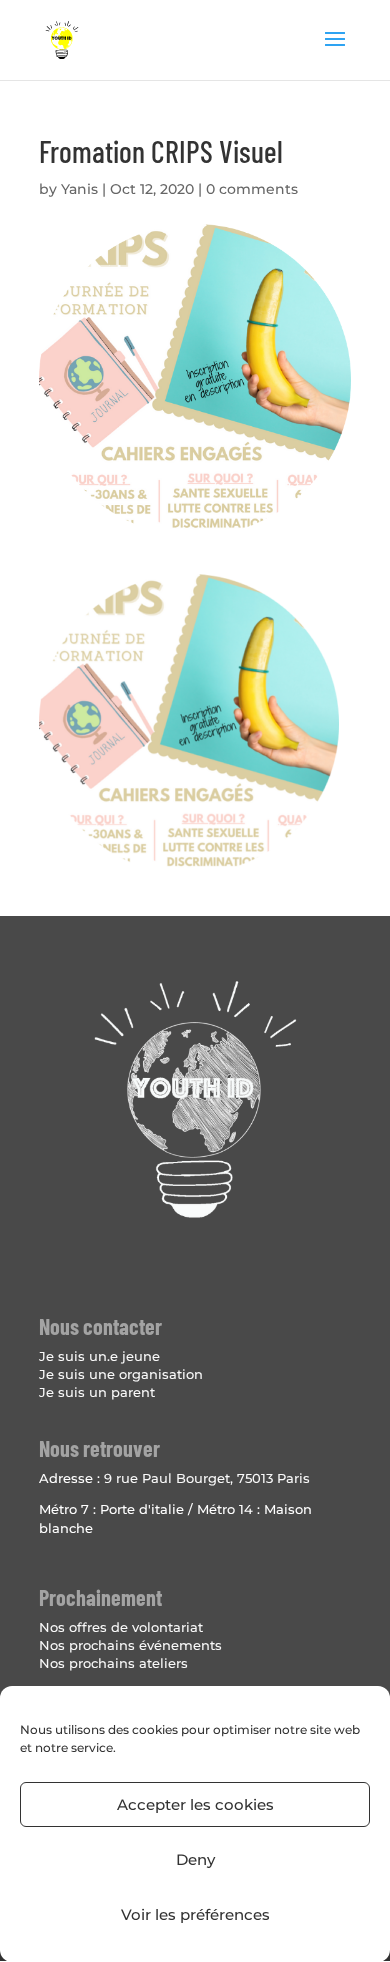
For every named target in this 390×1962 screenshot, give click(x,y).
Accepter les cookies (195, 1804)
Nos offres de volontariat (121, 1627)
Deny (195, 1859)
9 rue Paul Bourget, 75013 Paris (207, 1478)
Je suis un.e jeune (99, 1356)
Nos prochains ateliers (113, 1663)
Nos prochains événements (130, 1645)
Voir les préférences (195, 1914)
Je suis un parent (97, 1392)
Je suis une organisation (121, 1374)
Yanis (79, 189)
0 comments (252, 189)
